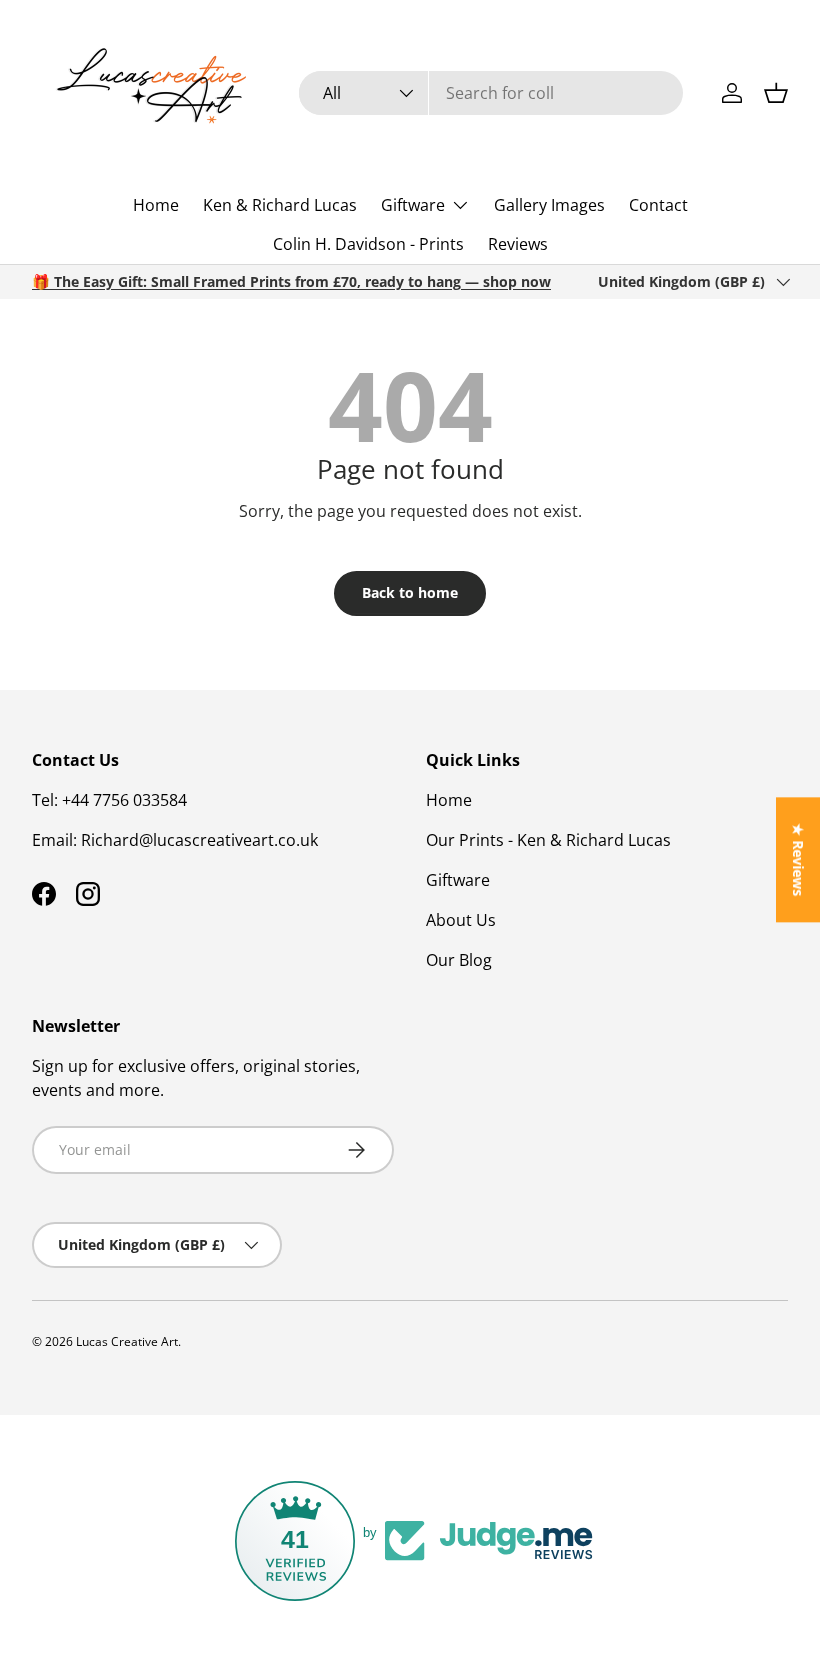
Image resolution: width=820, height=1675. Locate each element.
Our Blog (459, 960)
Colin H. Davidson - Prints (368, 244)
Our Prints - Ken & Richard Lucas (548, 840)
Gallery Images (549, 205)
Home (156, 205)
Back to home (410, 592)
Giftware (458, 880)
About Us (461, 920)
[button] (776, 93)
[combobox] (490, 93)
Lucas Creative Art (127, 1341)
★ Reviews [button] (798, 859)
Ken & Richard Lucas (280, 205)
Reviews (518, 244)
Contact (658, 205)
